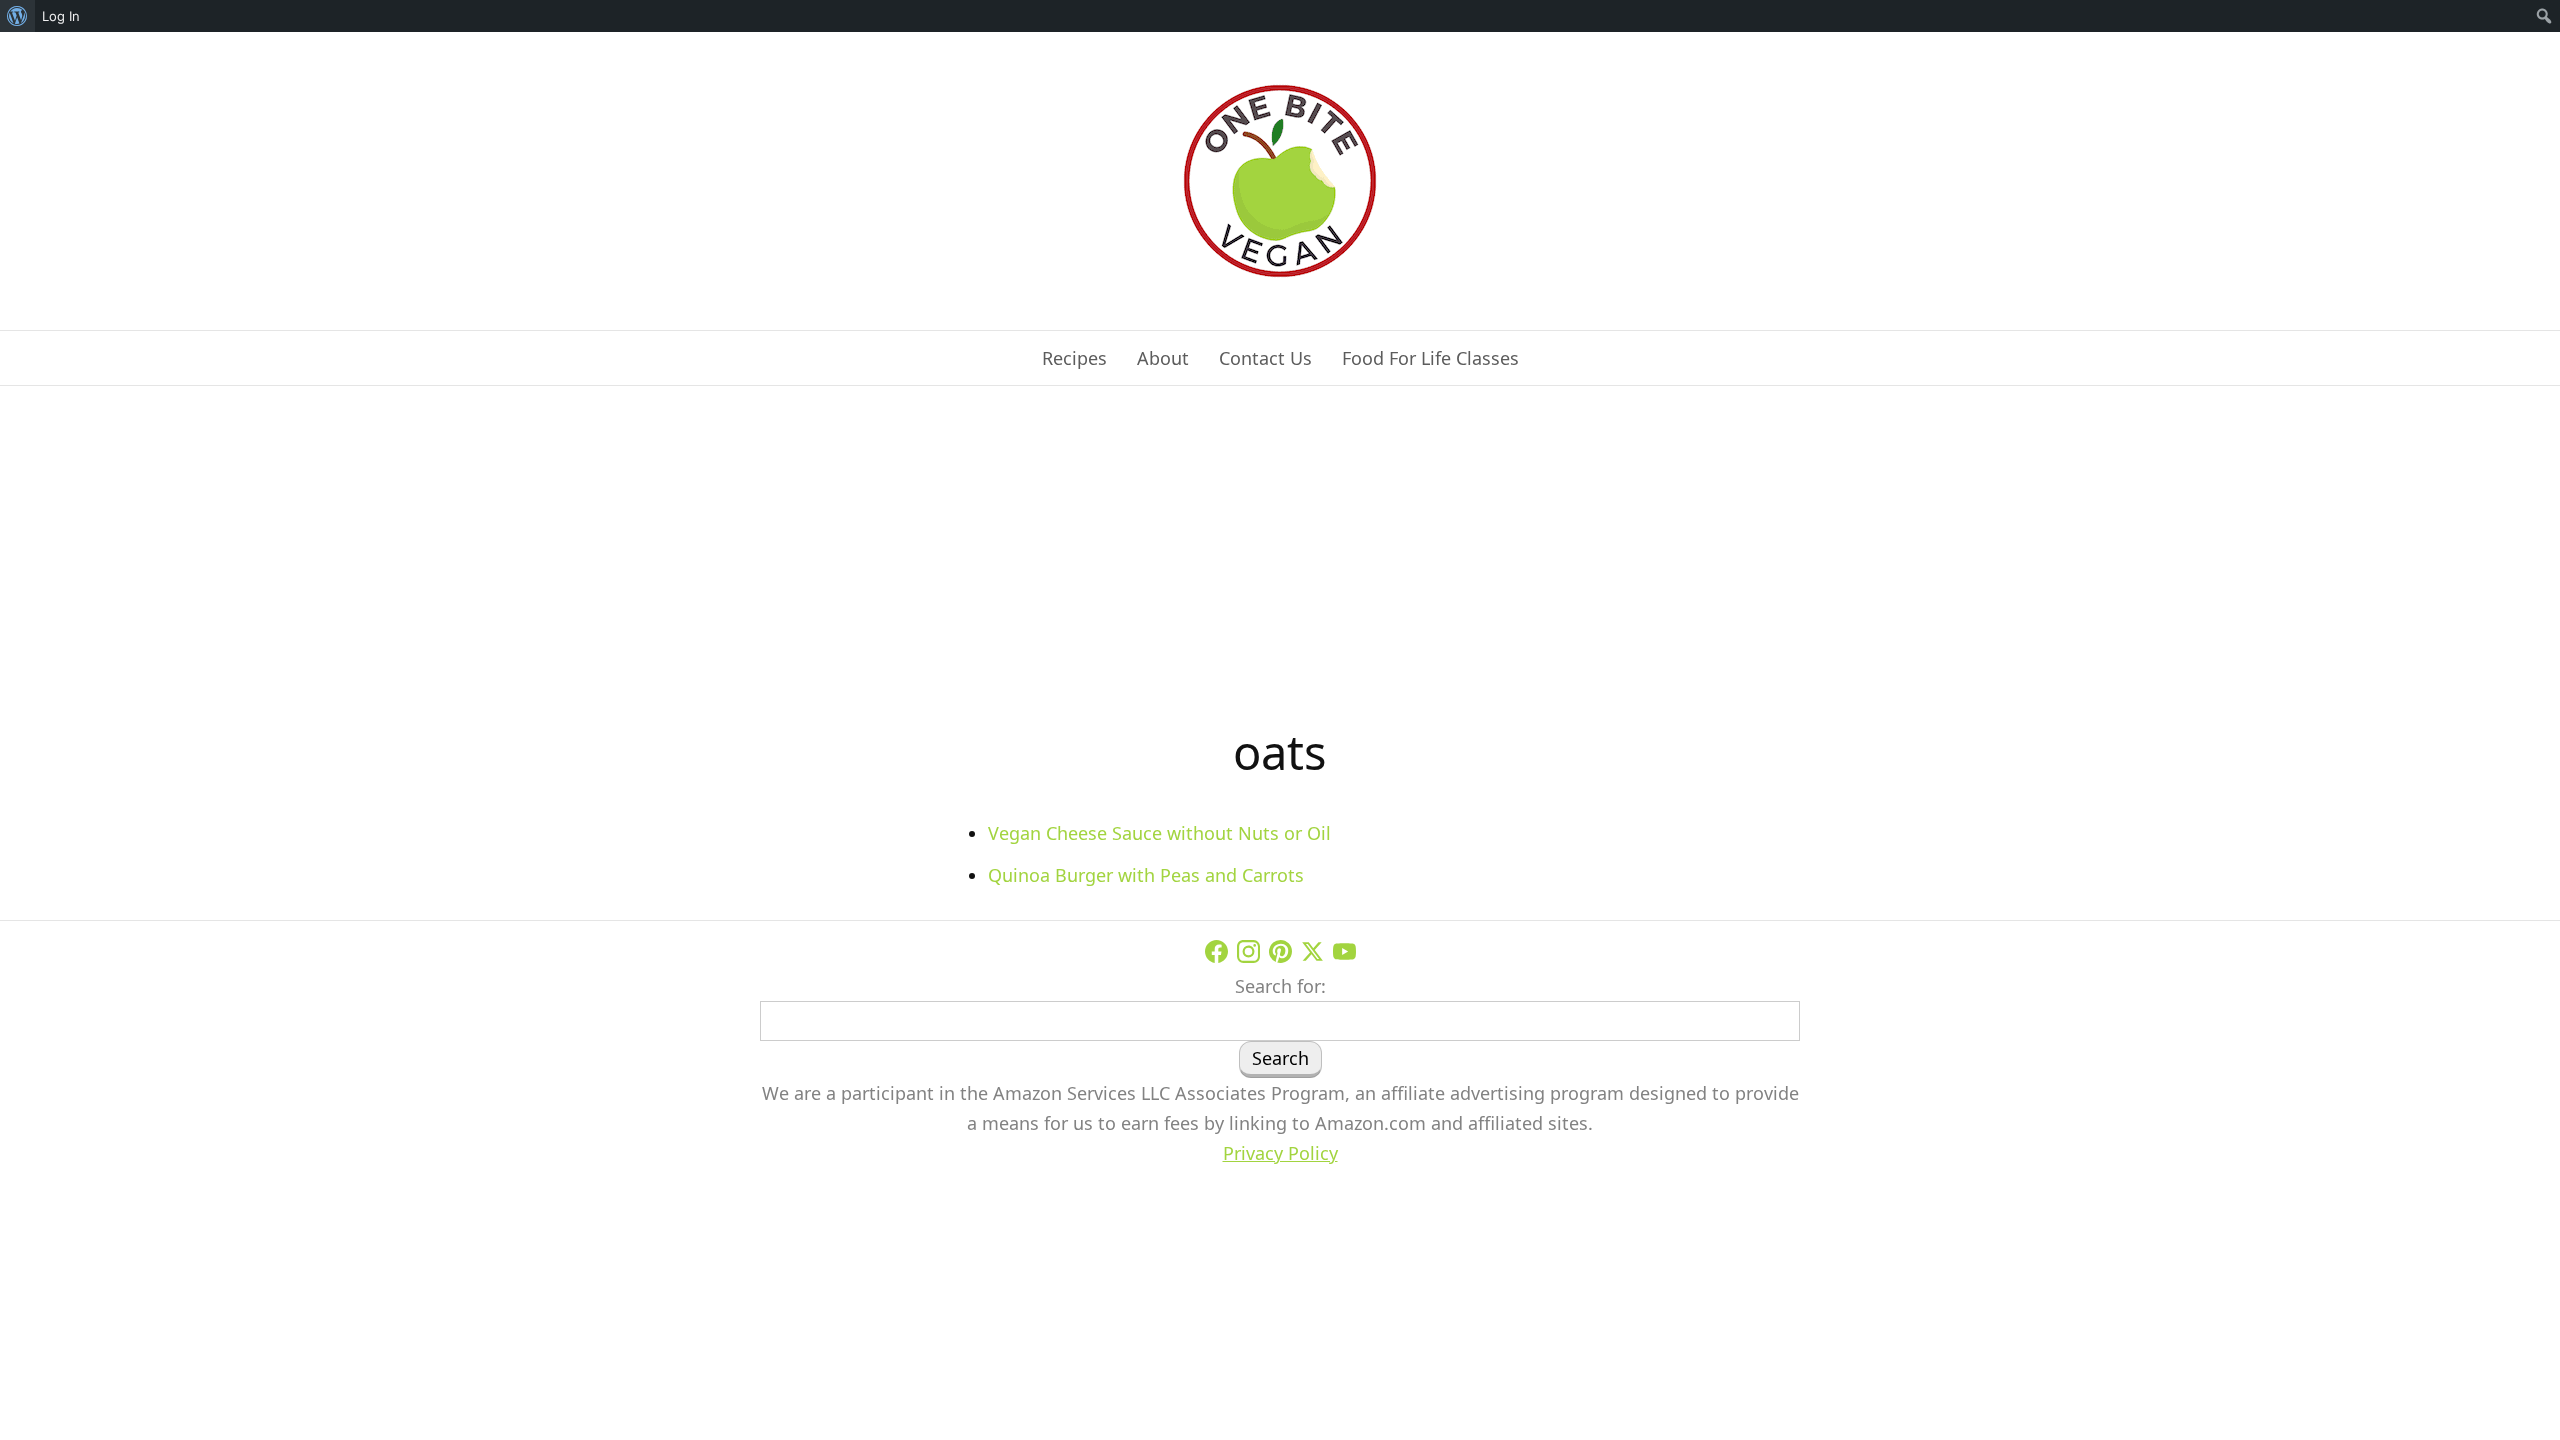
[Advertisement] (1280, 566)
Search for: (1280, 986)
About (1163, 358)
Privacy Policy (1280, 1153)
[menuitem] (17, 16)
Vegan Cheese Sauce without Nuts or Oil (1159, 833)
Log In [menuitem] (61, 16)
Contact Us (1265, 358)
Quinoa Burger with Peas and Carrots (1146, 875)
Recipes (1074, 358)
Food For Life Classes (1430, 358)
